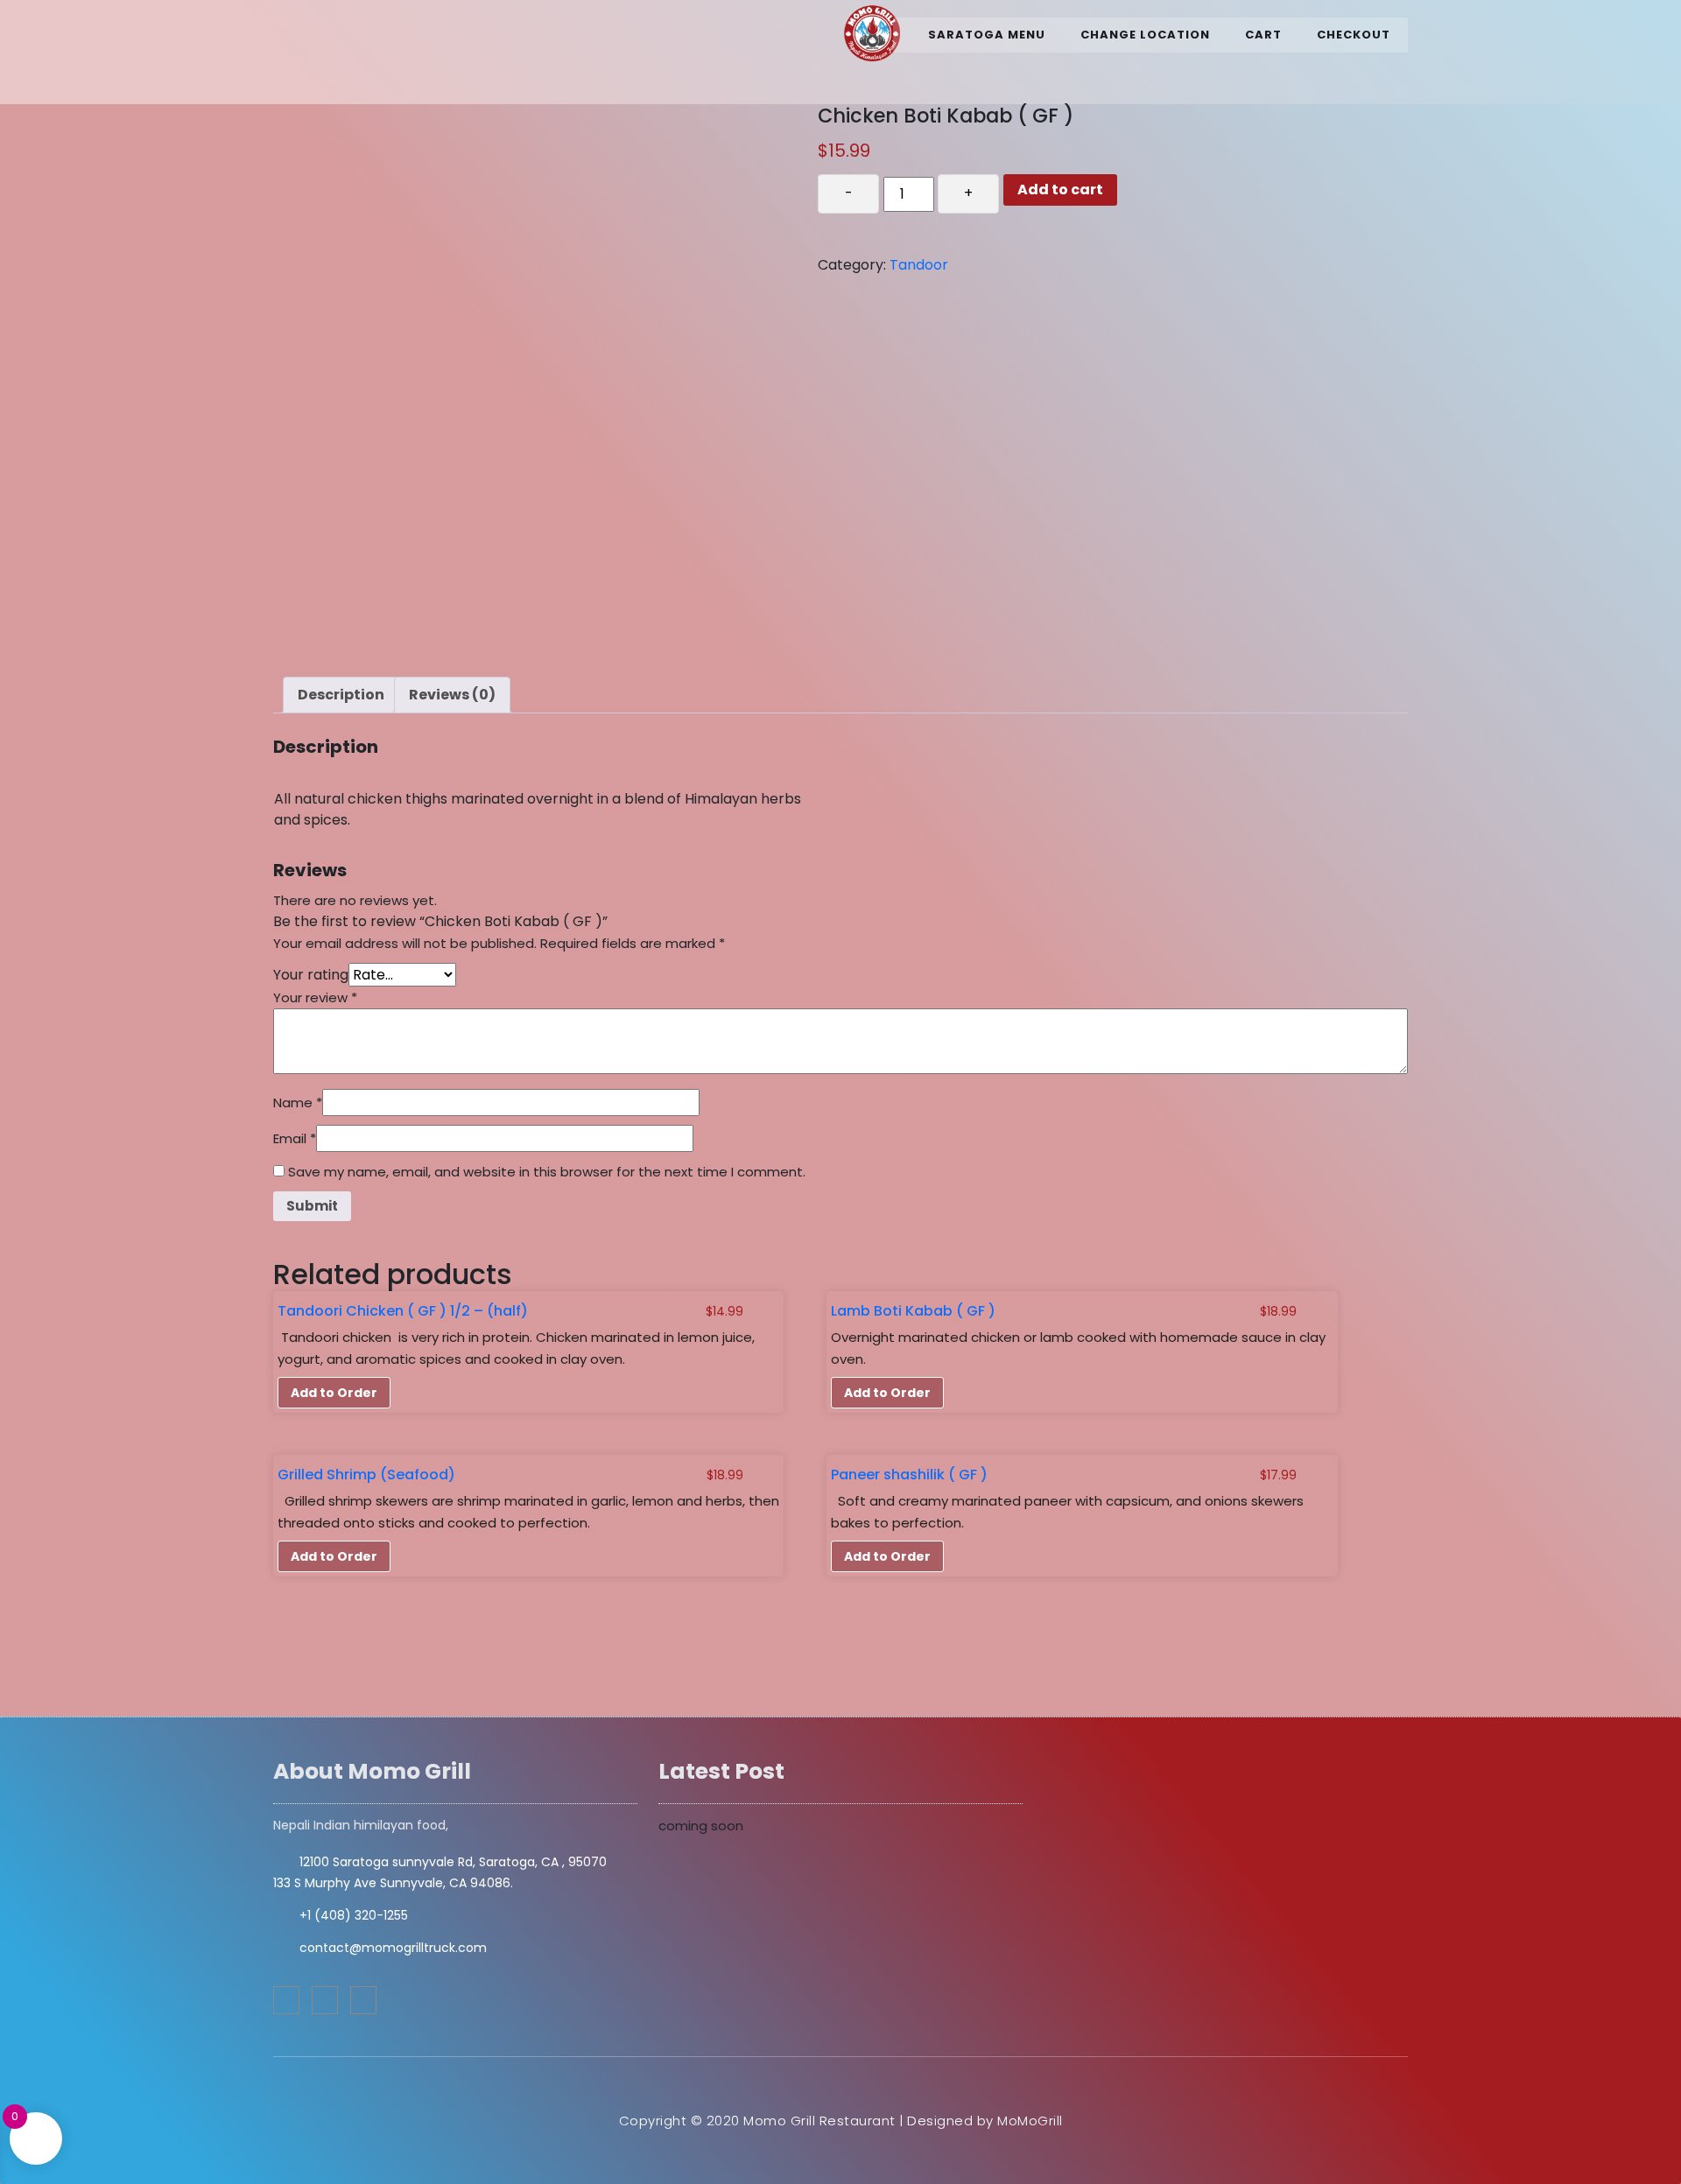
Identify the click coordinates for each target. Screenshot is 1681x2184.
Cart (1263, 35)
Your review (315, 997)
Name (298, 1103)
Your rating (311, 975)
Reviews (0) (452, 695)
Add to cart (1060, 190)
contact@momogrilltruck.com (393, 1948)
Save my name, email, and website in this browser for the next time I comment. (547, 1172)
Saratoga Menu (987, 35)
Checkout (1354, 35)
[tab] (341, 695)
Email (295, 1138)
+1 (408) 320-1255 (354, 1915)
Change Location (1145, 35)
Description (341, 695)
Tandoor (919, 265)
